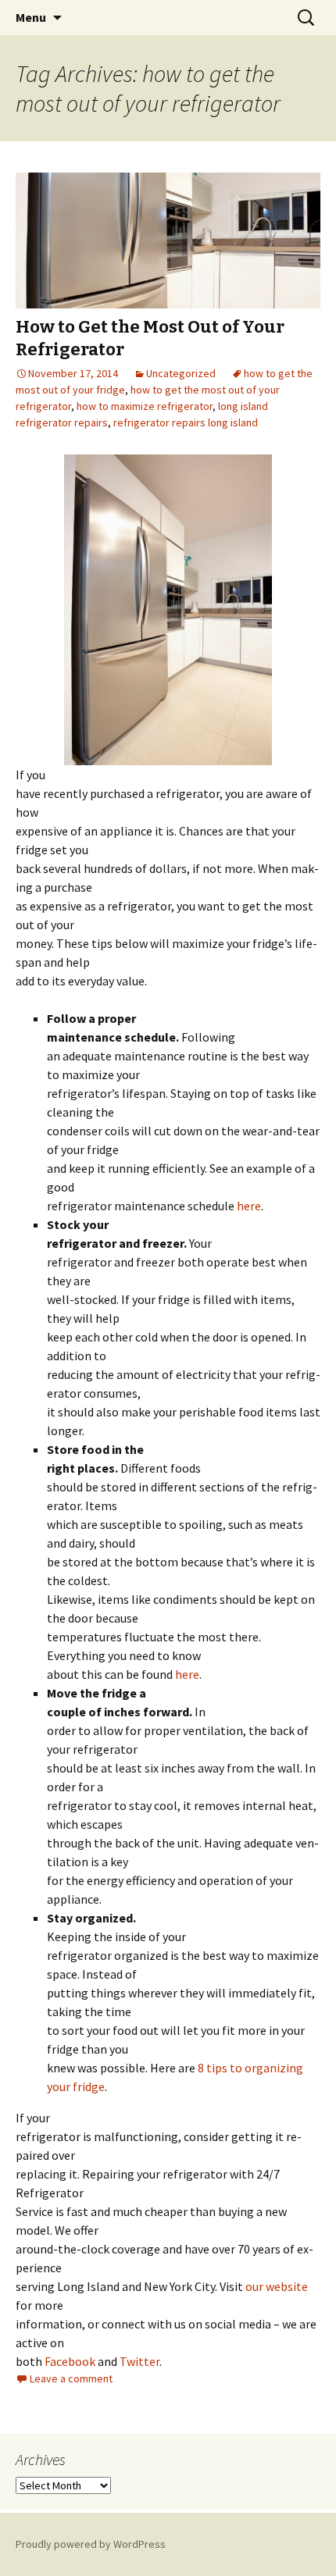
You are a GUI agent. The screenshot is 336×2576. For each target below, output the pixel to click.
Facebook (70, 2361)
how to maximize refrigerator (145, 406)
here (249, 1206)
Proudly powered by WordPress (91, 2544)
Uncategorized (181, 373)
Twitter (139, 2361)
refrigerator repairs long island (186, 422)
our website (277, 2286)
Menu (31, 17)
